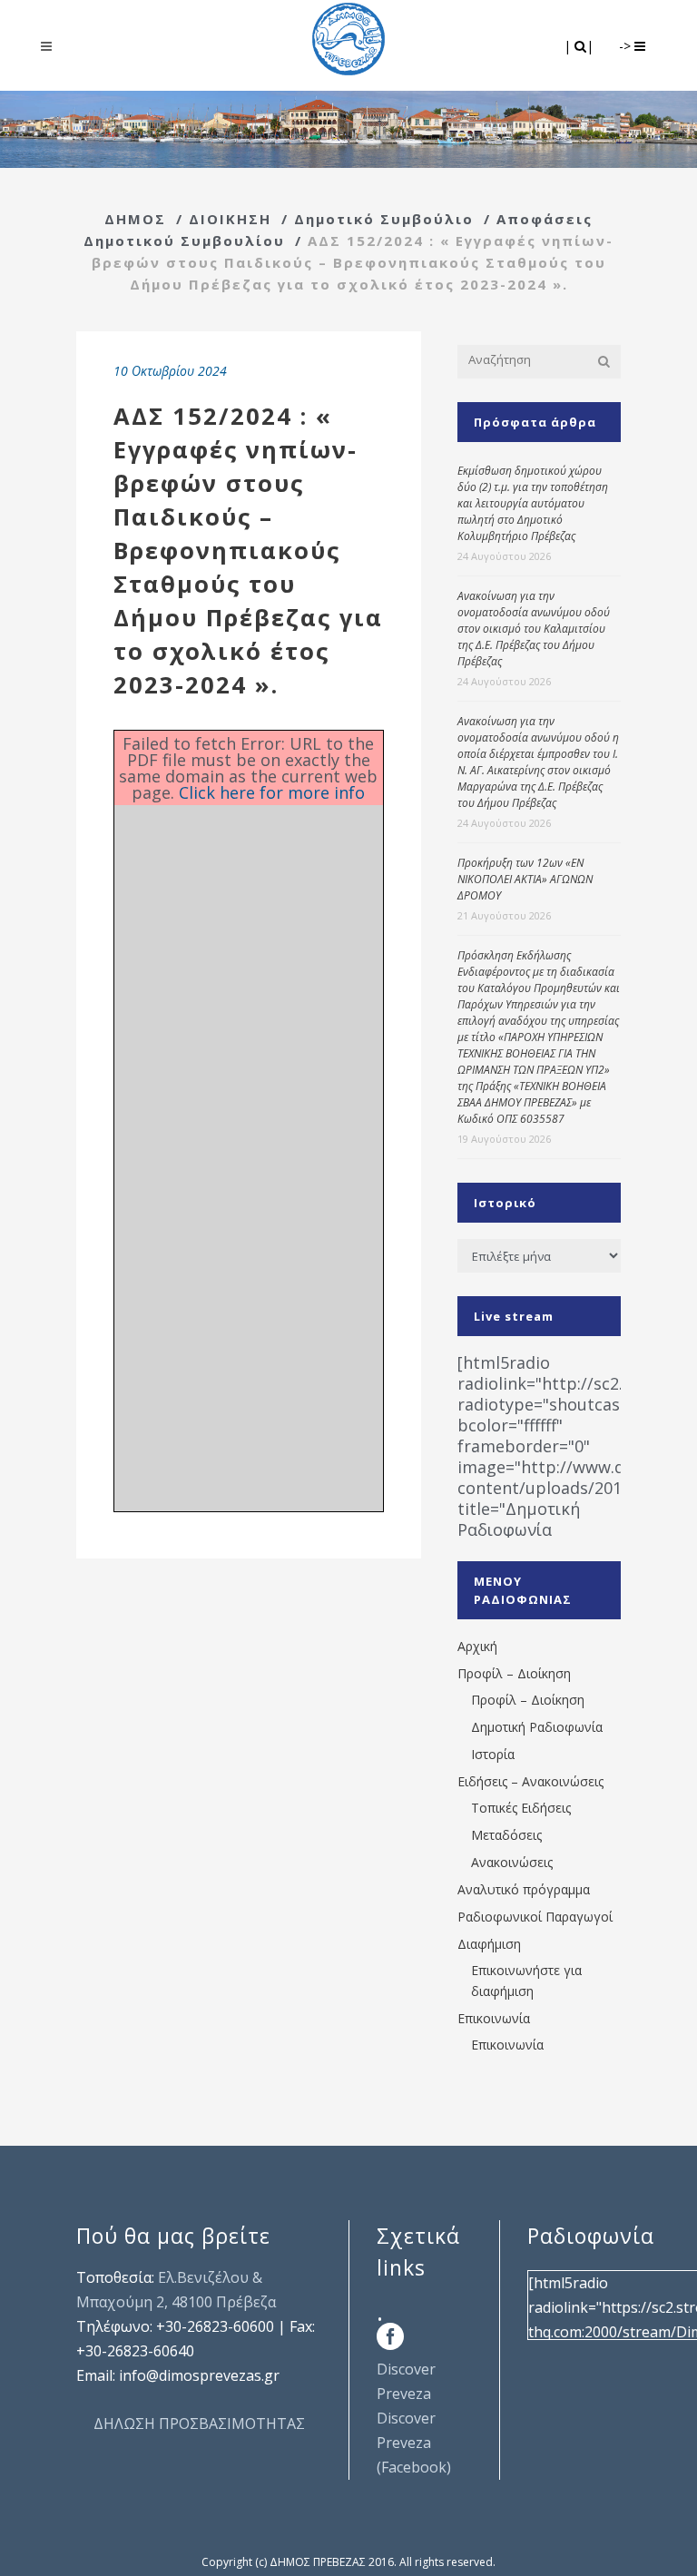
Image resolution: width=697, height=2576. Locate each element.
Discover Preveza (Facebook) (414, 2443)
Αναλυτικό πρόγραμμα (524, 1889)
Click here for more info (272, 792)
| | (580, 46)
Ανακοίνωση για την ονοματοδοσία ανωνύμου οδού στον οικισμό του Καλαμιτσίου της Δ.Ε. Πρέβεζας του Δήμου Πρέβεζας (534, 629)
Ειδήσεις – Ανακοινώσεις (530, 1781)
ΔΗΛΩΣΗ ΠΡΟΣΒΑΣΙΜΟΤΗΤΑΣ (199, 2424)
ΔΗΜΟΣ (135, 219)
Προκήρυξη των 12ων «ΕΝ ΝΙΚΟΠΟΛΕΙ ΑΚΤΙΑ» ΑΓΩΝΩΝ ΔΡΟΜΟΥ (525, 879)
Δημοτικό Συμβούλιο (384, 219)
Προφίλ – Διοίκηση (514, 1673)
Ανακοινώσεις (512, 1862)
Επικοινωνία (494, 2018)
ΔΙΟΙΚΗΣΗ (230, 219)
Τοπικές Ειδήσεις (521, 1808)
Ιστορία (493, 1754)
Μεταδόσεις (506, 1835)
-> (627, 46)
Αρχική (477, 1646)
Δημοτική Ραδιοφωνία (537, 1727)
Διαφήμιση (489, 1944)
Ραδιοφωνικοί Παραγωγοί (535, 1917)
